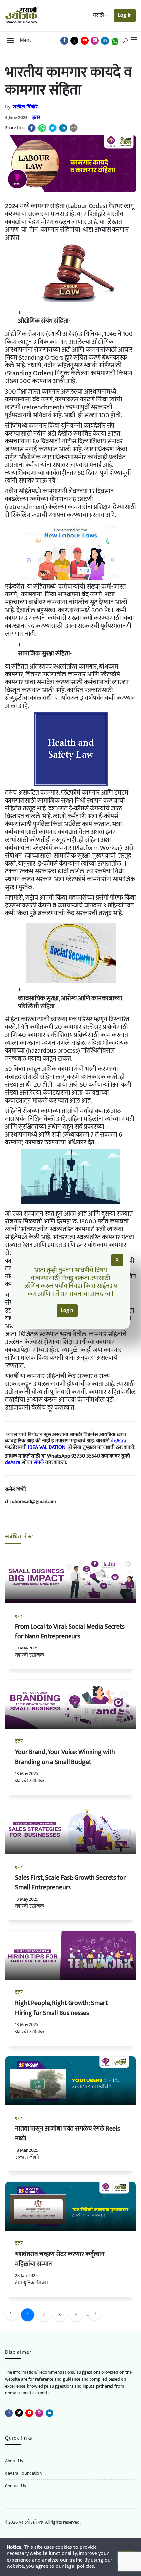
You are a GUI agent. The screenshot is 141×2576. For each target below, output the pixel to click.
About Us (14, 2461)
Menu (25, 40)
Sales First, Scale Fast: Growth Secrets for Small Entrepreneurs (70, 1883)
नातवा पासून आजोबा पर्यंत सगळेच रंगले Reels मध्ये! (68, 2134)
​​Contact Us (15, 2486)
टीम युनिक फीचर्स (31, 2283)
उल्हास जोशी (27, 2157)
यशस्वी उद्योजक (30, 1655)
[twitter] (53, 128)
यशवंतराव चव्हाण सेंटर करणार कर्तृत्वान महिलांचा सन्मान (60, 2259)
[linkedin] (63, 128)
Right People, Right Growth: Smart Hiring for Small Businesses (61, 2008)
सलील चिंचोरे (25, 107)
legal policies (80, 2566)
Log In (125, 15)
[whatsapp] (42, 128)
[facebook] (32, 128)
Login (67, 1310)
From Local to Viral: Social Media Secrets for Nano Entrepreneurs (70, 1631)
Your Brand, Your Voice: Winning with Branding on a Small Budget (65, 1757)
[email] (74, 128)
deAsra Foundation (23, 2473)
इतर (36, 117)
